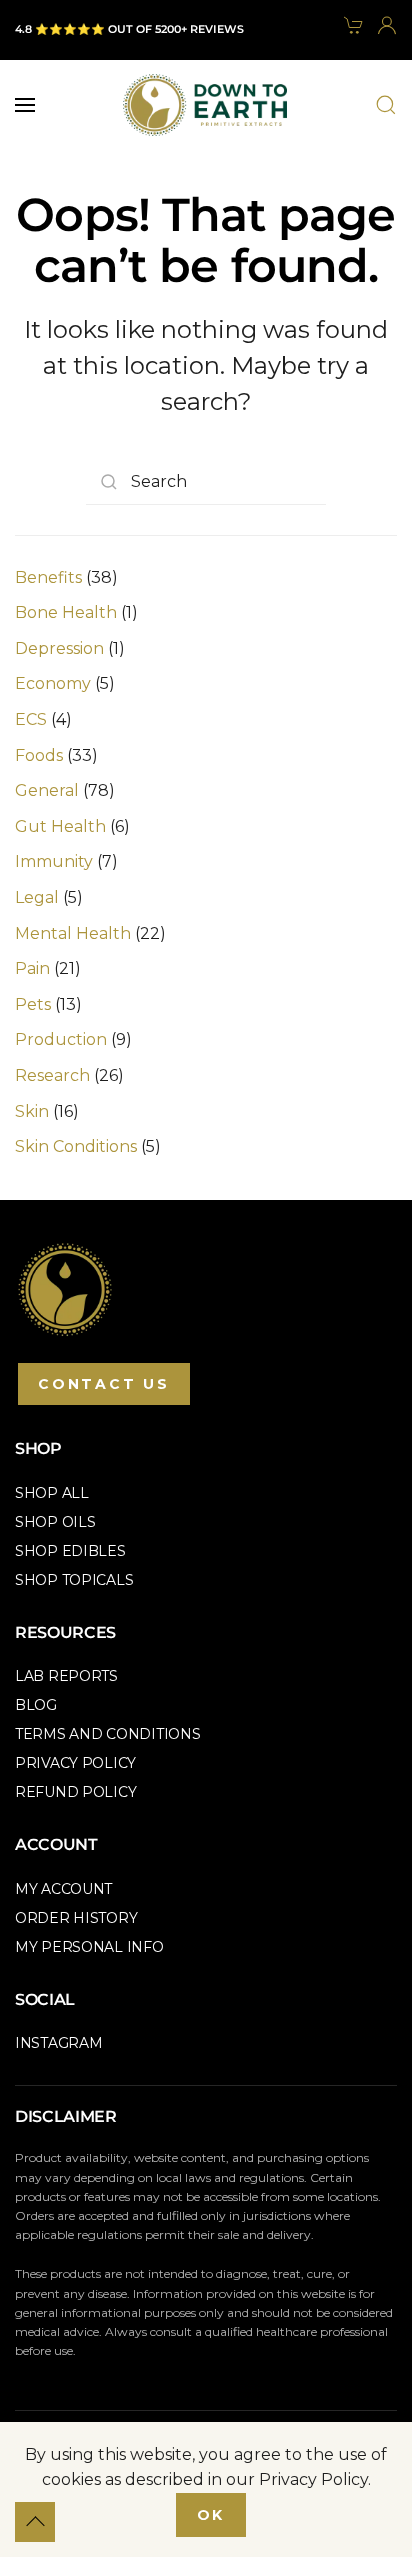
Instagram (58, 2043)
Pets (33, 1004)
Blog (36, 1705)
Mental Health (73, 933)
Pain (32, 968)
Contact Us (104, 1384)
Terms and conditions (107, 1734)
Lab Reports (66, 1676)
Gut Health (60, 826)
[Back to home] (205, 105)
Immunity (54, 861)
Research (52, 1075)
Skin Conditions (76, 1146)
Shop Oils (55, 1522)
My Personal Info (89, 1947)
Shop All (52, 1493)
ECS (31, 719)
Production (61, 1039)
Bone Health (66, 612)
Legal (37, 897)
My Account (63, 1889)
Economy (53, 683)
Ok (211, 2515)
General (47, 790)
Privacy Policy (75, 1763)
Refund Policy (75, 1792)
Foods (39, 755)
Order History (76, 1918)
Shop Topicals (74, 1580)
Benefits (48, 577)
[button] (25, 105)
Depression (59, 648)
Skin (32, 1111)
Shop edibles (70, 1551)
